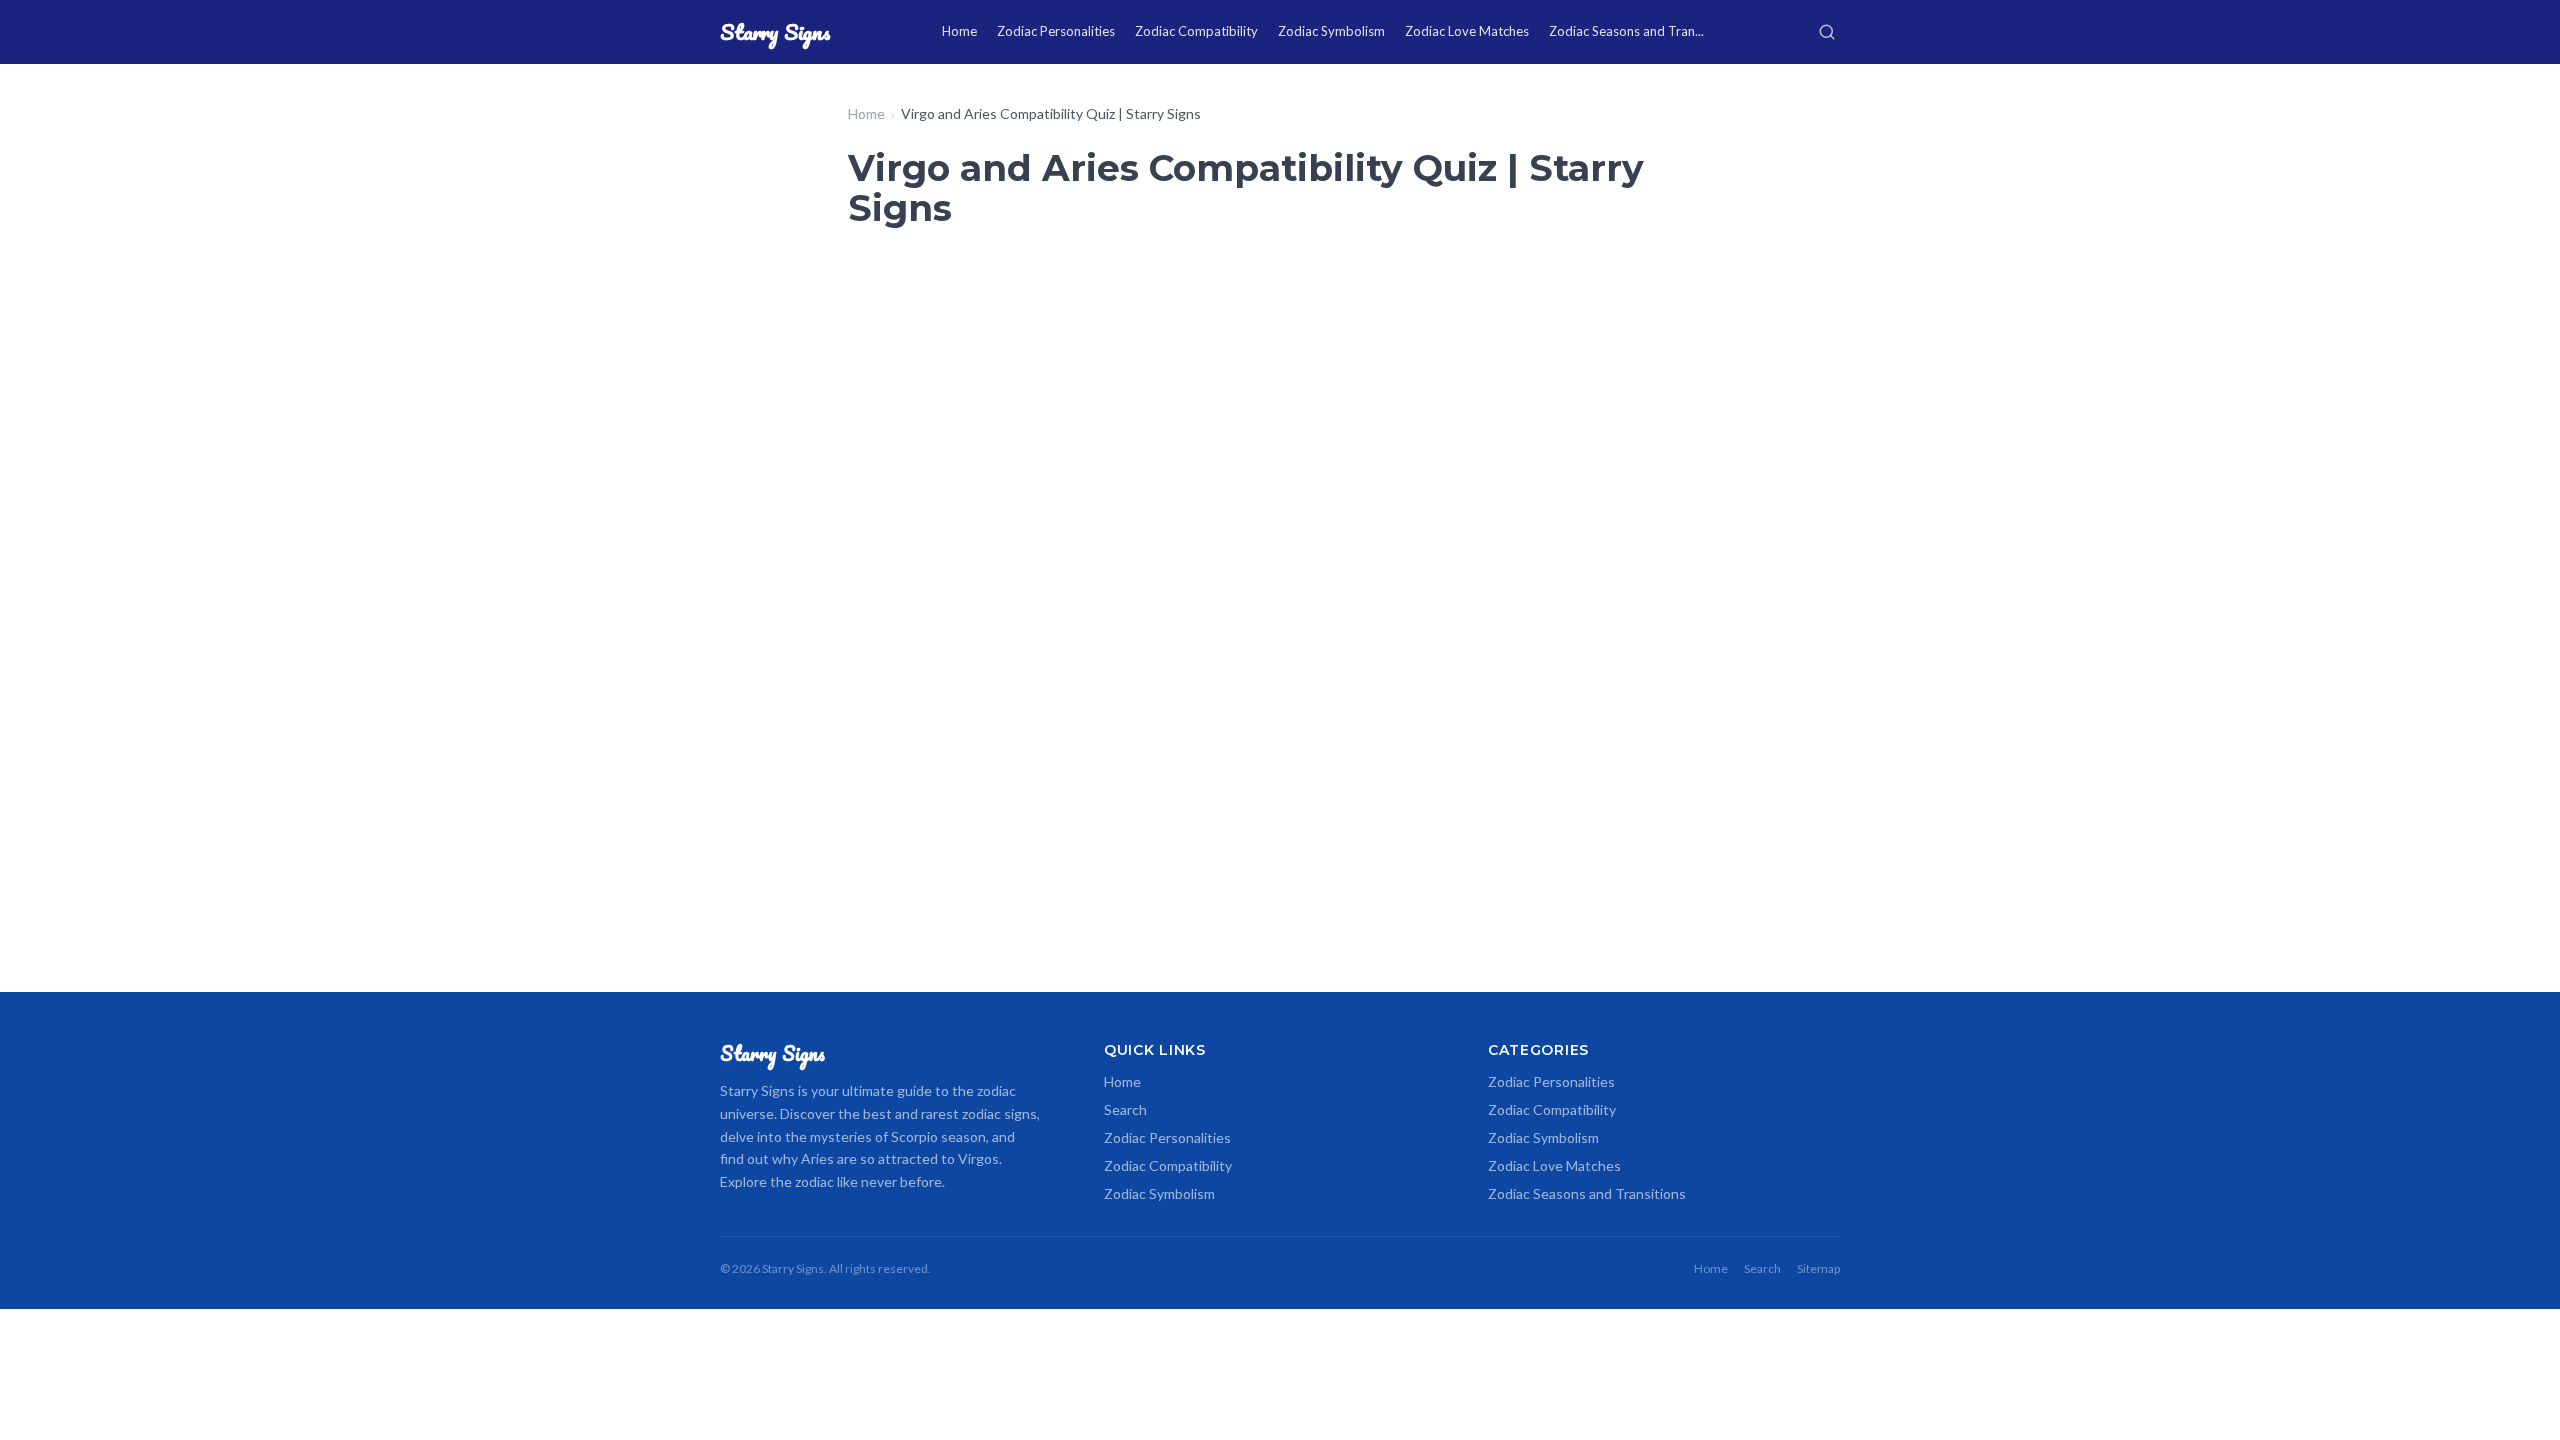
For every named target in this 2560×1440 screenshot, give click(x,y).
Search (1125, 1109)
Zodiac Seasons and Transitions (1587, 1193)
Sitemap (1818, 1268)
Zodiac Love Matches (1467, 31)
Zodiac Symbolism (1331, 31)
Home (959, 31)
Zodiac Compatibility (1196, 31)
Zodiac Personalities (1056, 31)
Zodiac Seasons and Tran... (1626, 31)
